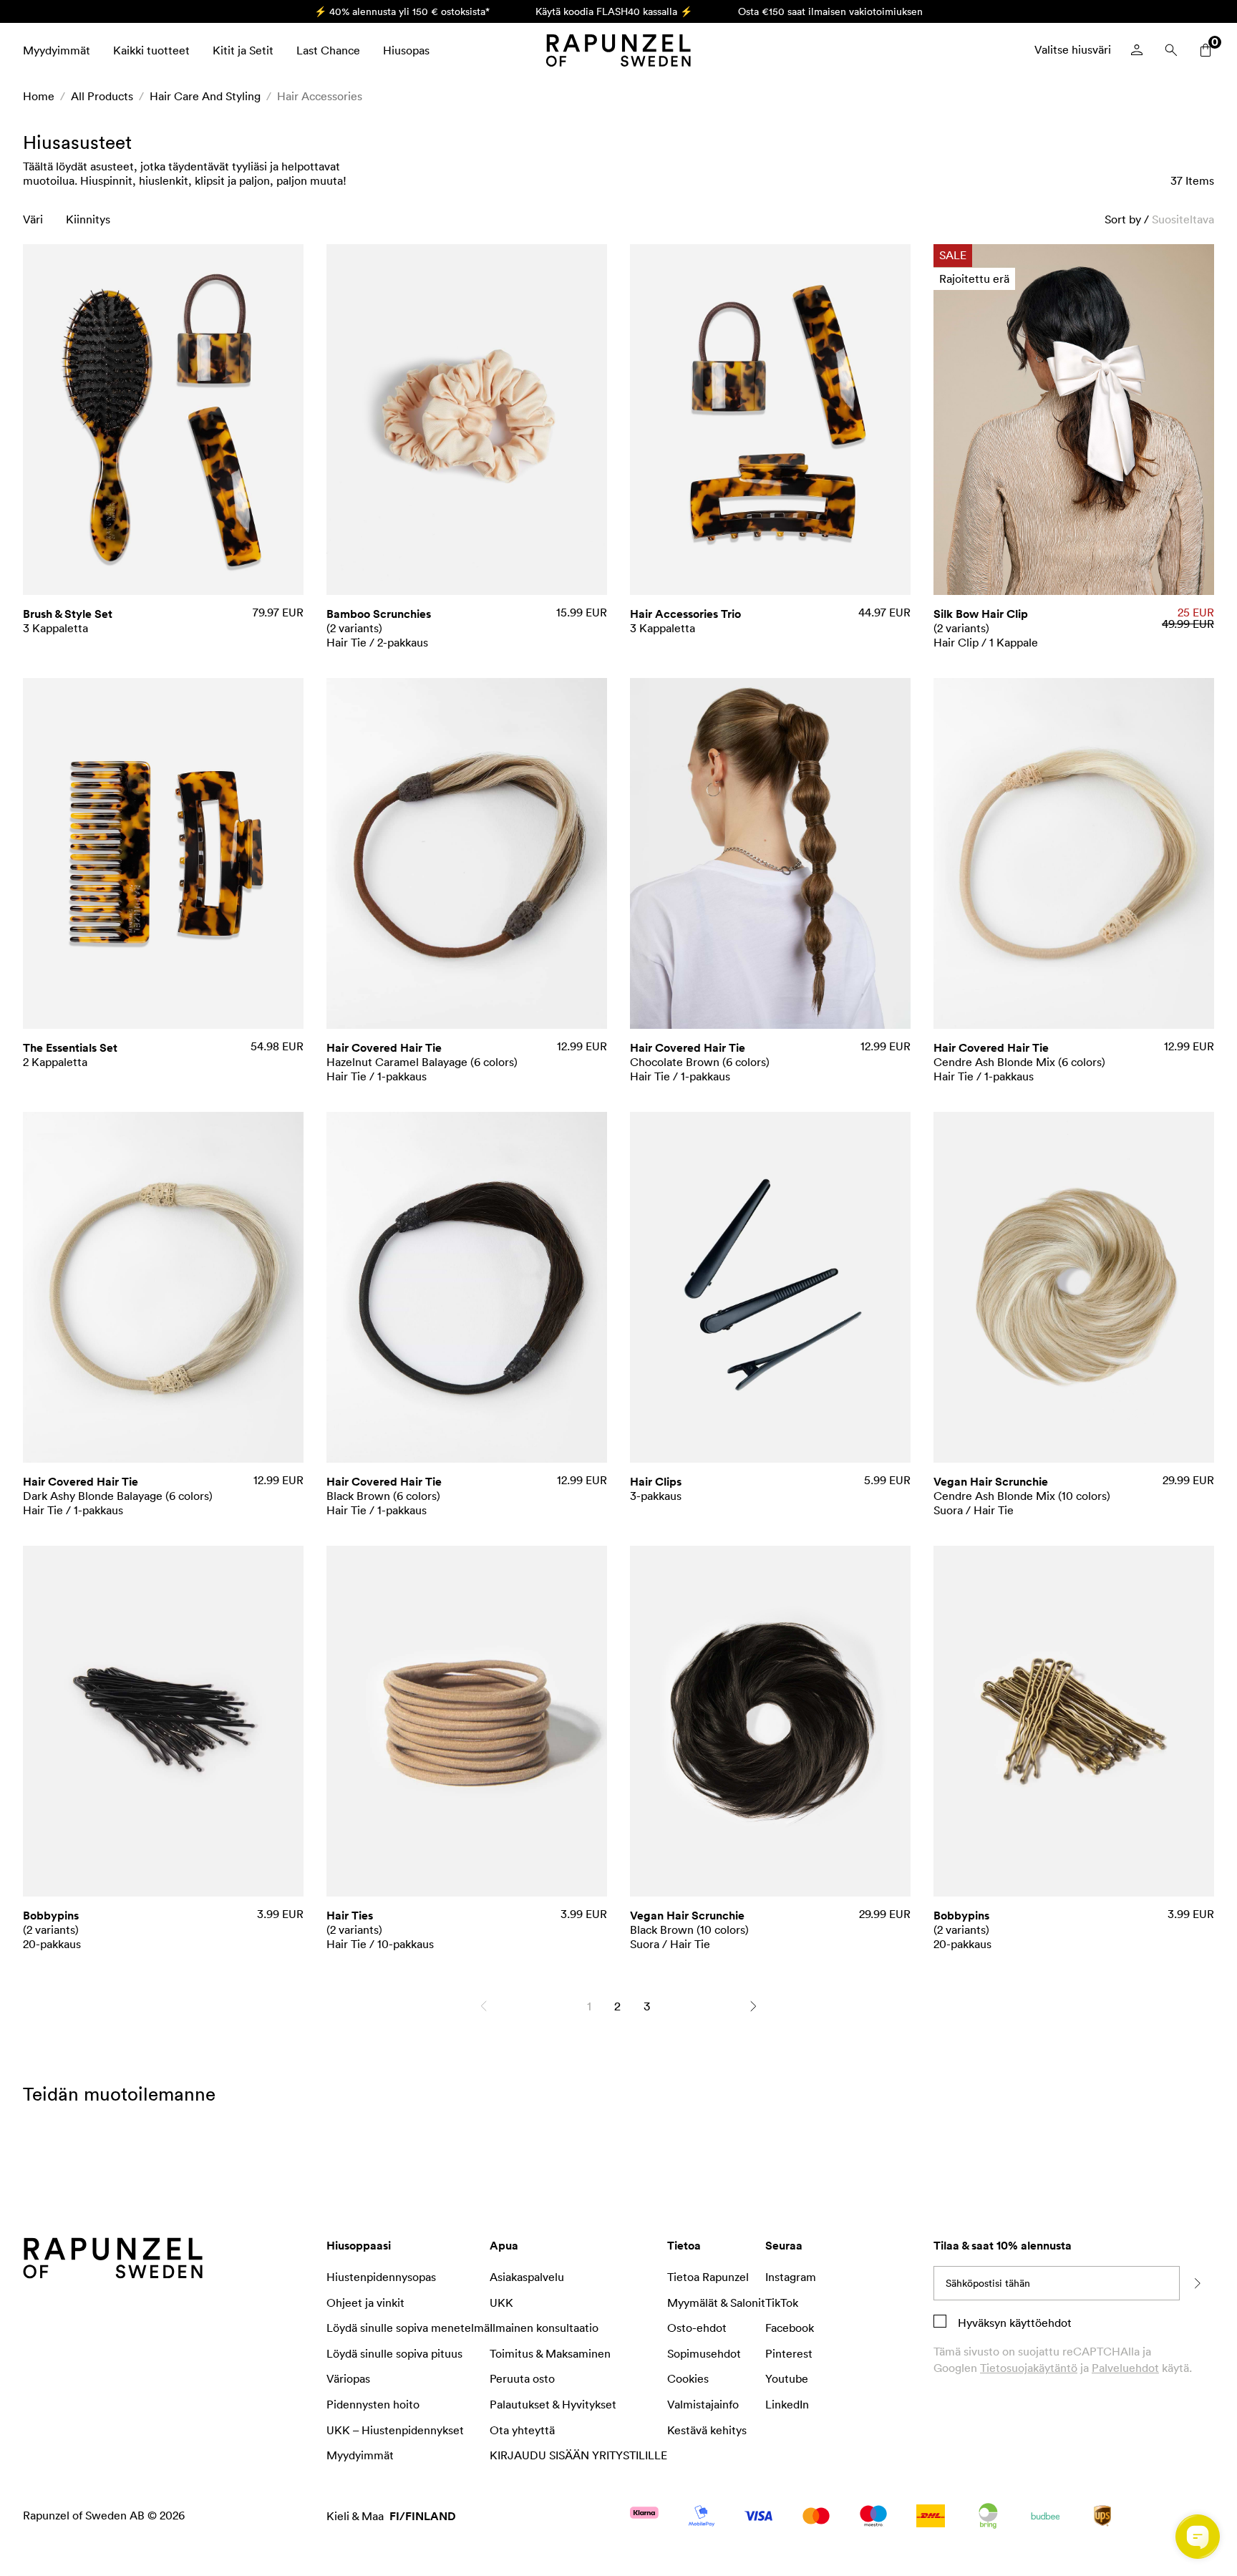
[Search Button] (1171, 50)
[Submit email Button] (1197, 2283)
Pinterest (789, 2353)
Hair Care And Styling (205, 96)
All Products (102, 96)
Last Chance (328, 50)
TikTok (782, 2303)
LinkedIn (787, 2404)
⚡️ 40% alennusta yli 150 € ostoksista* (402, 11)
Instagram (791, 2277)
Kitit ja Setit (243, 50)
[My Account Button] (1137, 50)
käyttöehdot (1039, 2323)
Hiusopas (406, 50)
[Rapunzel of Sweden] (618, 50)
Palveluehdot (1125, 2368)
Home (39, 96)
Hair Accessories (320, 96)
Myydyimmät (57, 50)
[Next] (753, 2006)
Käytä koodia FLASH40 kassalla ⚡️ (614, 11)
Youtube (787, 2378)
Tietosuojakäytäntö (1029, 2368)
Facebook (790, 2328)
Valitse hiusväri (1073, 49)
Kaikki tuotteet (151, 50)
